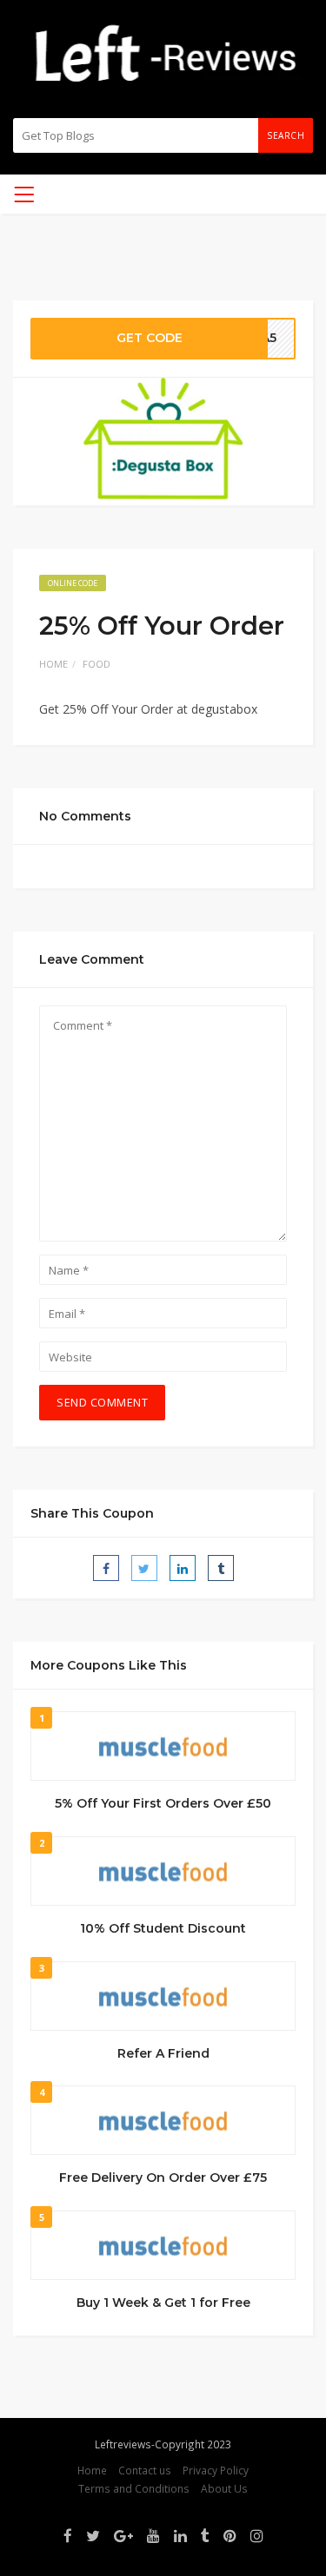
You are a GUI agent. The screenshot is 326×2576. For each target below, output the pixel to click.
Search (286, 135)
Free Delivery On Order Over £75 (163, 2177)
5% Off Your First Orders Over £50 (163, 1803)
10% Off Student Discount (163, 1928)
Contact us (145, 2470)
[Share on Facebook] (106, 1568)
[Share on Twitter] (144, 1568)
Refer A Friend (163, 2053)
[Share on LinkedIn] (183, 1568)
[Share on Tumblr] (221, 1568)
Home (53, 664)
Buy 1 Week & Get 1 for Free (163, 2303)
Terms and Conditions (134, 2488)
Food (96, 664)
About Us (224, 2488)
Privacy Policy (216, 2470)
